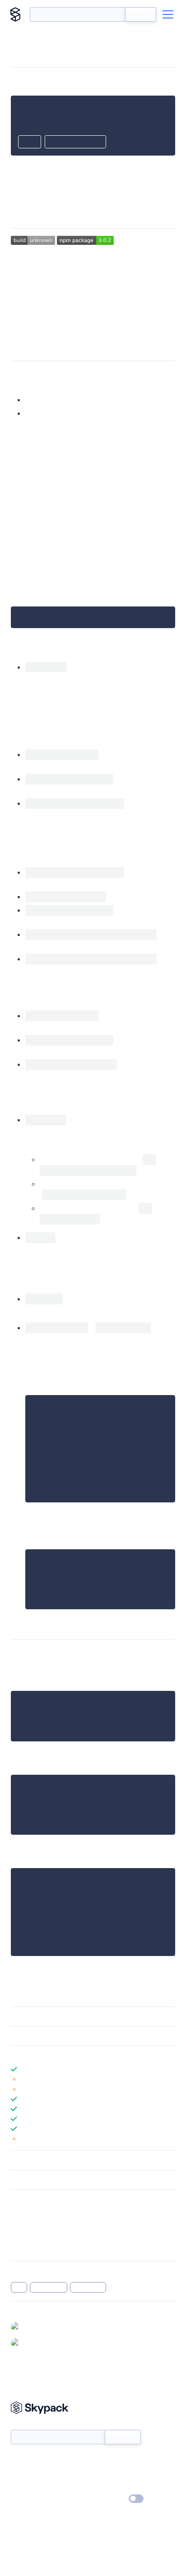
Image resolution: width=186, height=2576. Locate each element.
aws (19, 2287)
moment (112, 678)
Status (104, 2460)
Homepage (26, 2224)
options (38, 790)
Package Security (35, 2213)
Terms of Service (118, 2486)
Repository (26, 2248)
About (20, 2473)
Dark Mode (109, 2499)
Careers (22, 2486)
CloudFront (49, 2287)
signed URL (88, 2287)
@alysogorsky (42, 2326)
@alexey (35, 2342)
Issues (19, 2236)
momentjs (109, 1184)
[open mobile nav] (168, 14)
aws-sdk (115, 304)
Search (141, 14)
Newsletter (26, 2425)
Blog (101, 2473)
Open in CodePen (75, 142)
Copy (30, 142)
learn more (76, 2055)
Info (170, 2079)
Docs (18, 2460)
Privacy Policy (30, 2499)
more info (134, 567)
